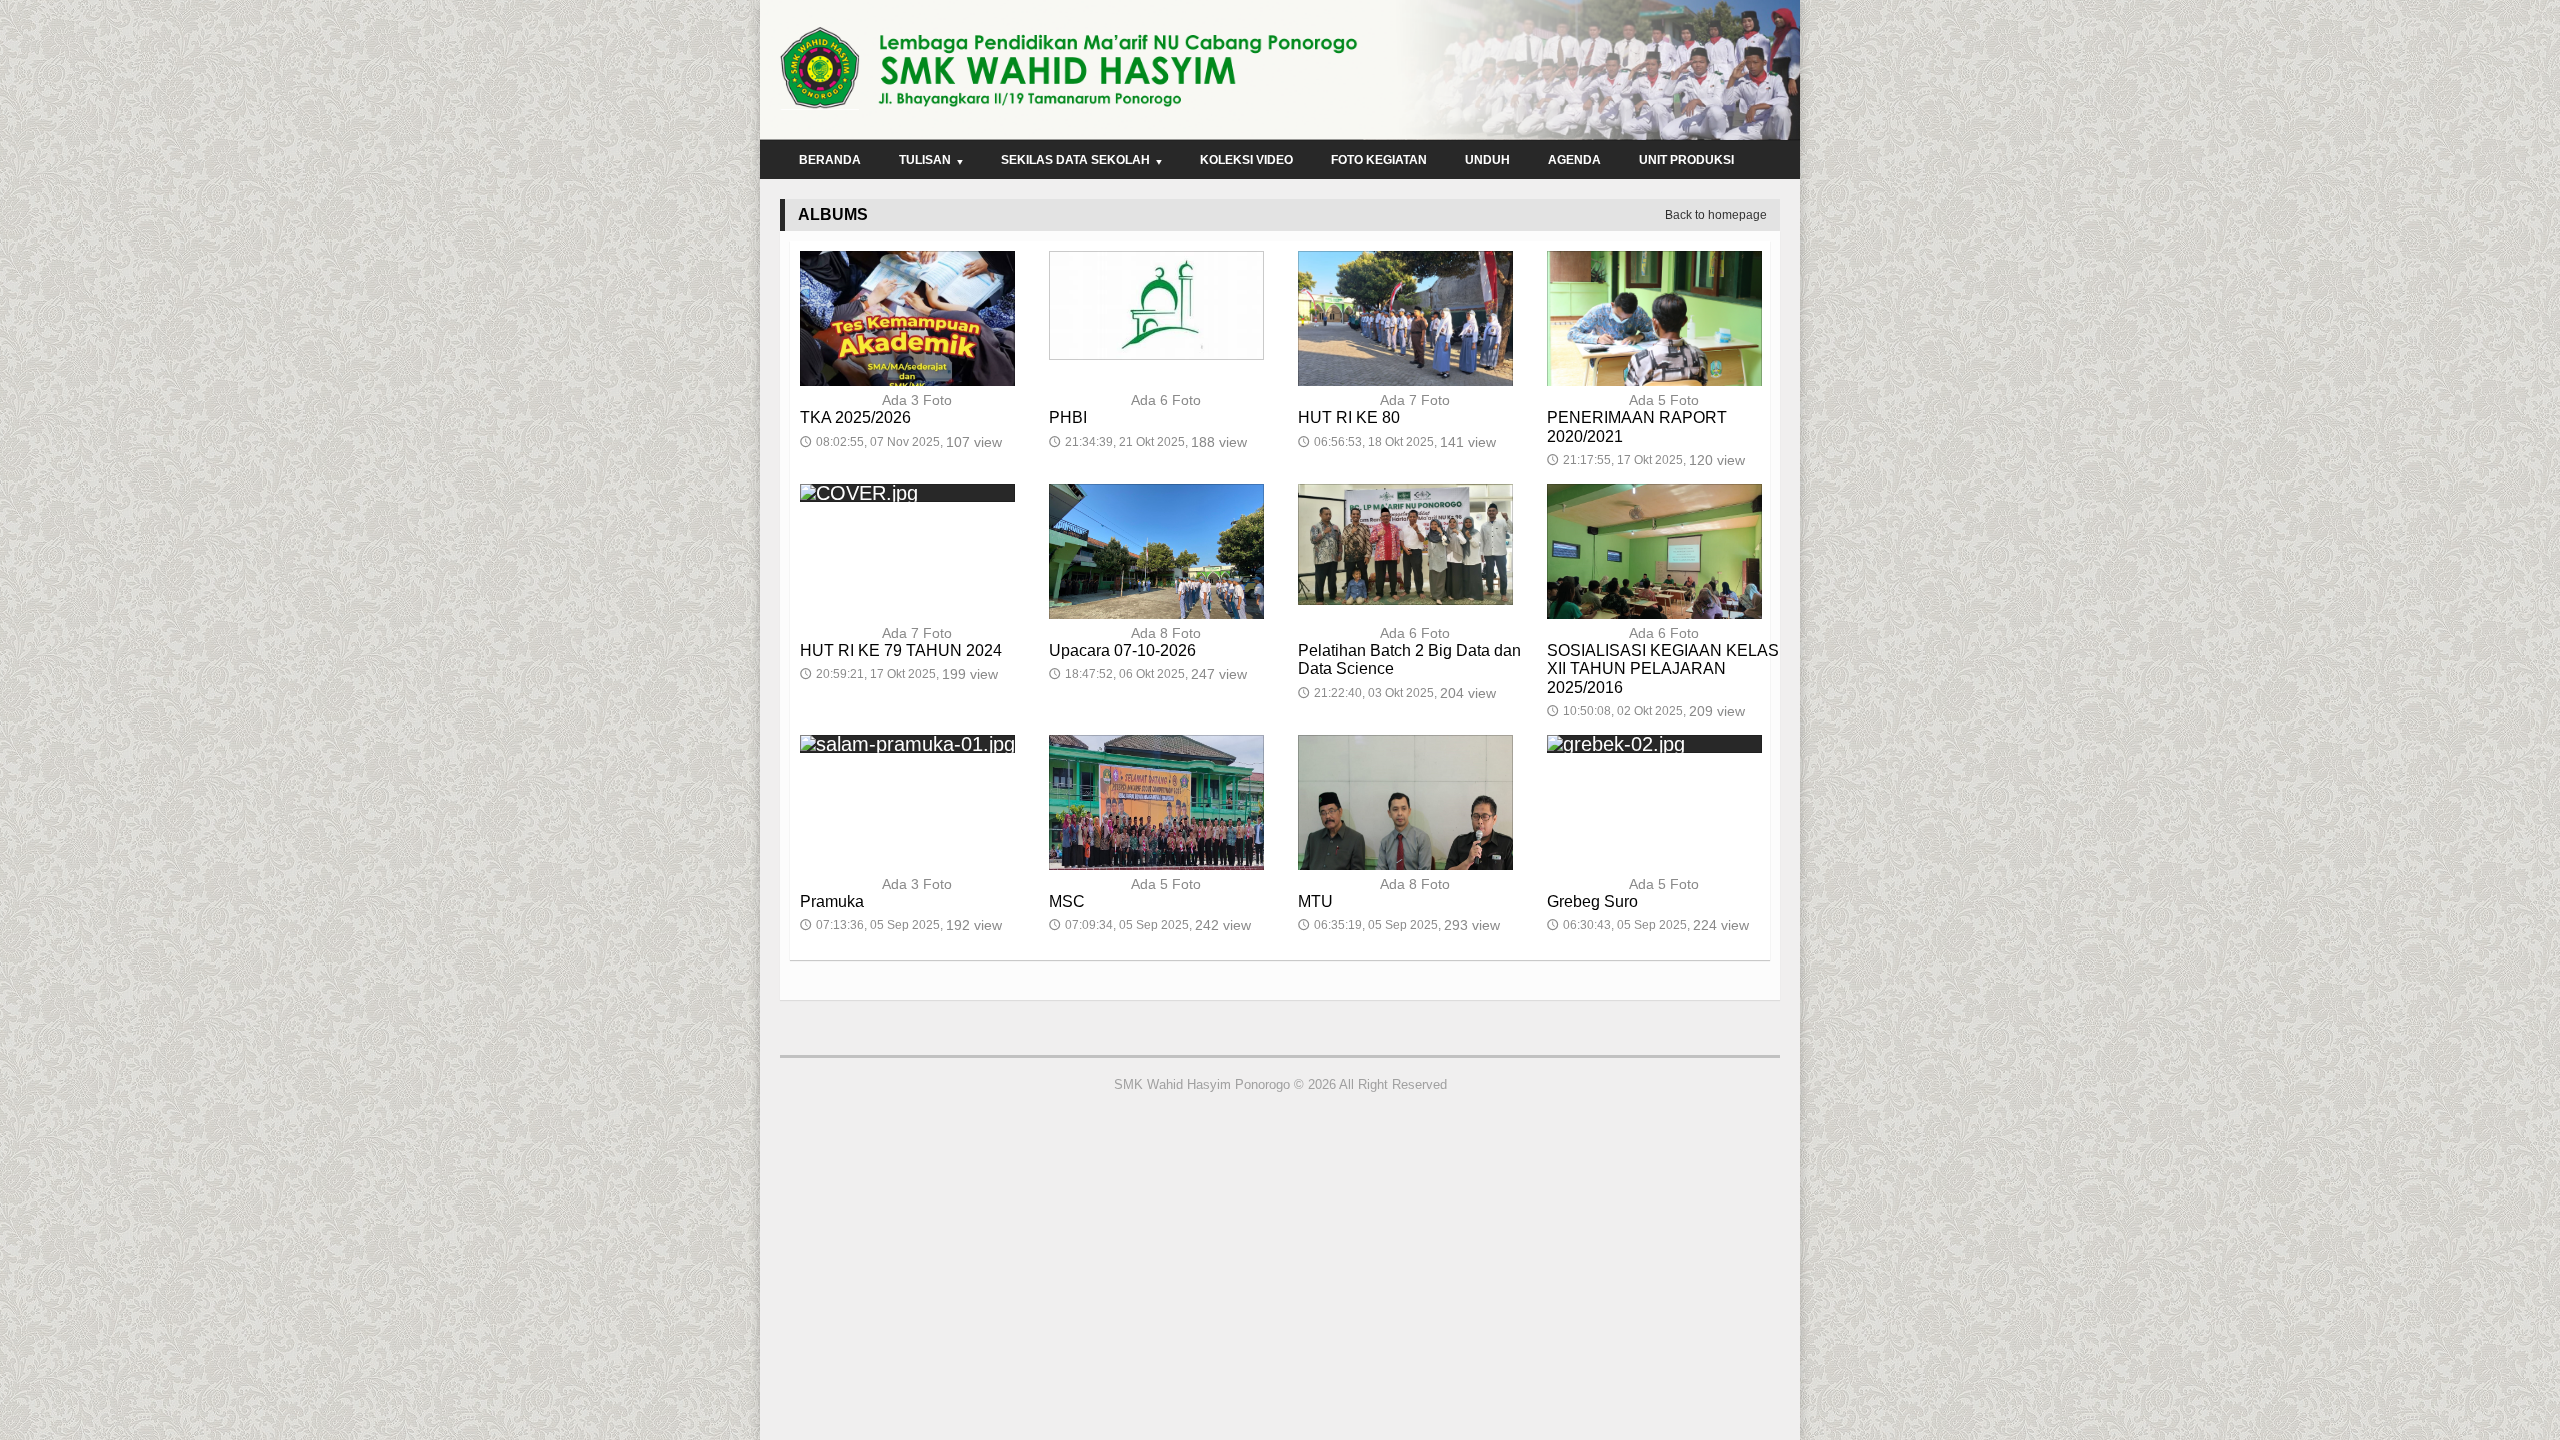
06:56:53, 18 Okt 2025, (1397, 442)
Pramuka (832, 901)
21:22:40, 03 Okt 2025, (1397, 693)
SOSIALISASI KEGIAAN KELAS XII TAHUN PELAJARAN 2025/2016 (1663, 668)
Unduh (1487, 160)
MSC (1067, 901)
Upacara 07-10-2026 (1122, 650)
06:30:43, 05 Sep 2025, (1648, 925)
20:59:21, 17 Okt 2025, (899, 674)
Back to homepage (1716, 215)
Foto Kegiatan (1379, 160)
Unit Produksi (1686, 160)
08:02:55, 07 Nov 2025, (901, 442)
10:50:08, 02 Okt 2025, (1646, 711)
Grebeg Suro (1592, 901)
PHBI (1068, 417)
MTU (1315, 901)
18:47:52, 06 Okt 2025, (1148, 674)
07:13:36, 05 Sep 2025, (901, 925)
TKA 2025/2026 (855, 417)
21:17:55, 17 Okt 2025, (1646, 460)
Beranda (830, 160)
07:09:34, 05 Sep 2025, (1150, 925)
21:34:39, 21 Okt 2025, (1148, 442)
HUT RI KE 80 (1349, 417)
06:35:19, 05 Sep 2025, (1399, 925)
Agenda (1574, 160)
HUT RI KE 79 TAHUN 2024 (901, 650)
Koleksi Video (1246, 160)
